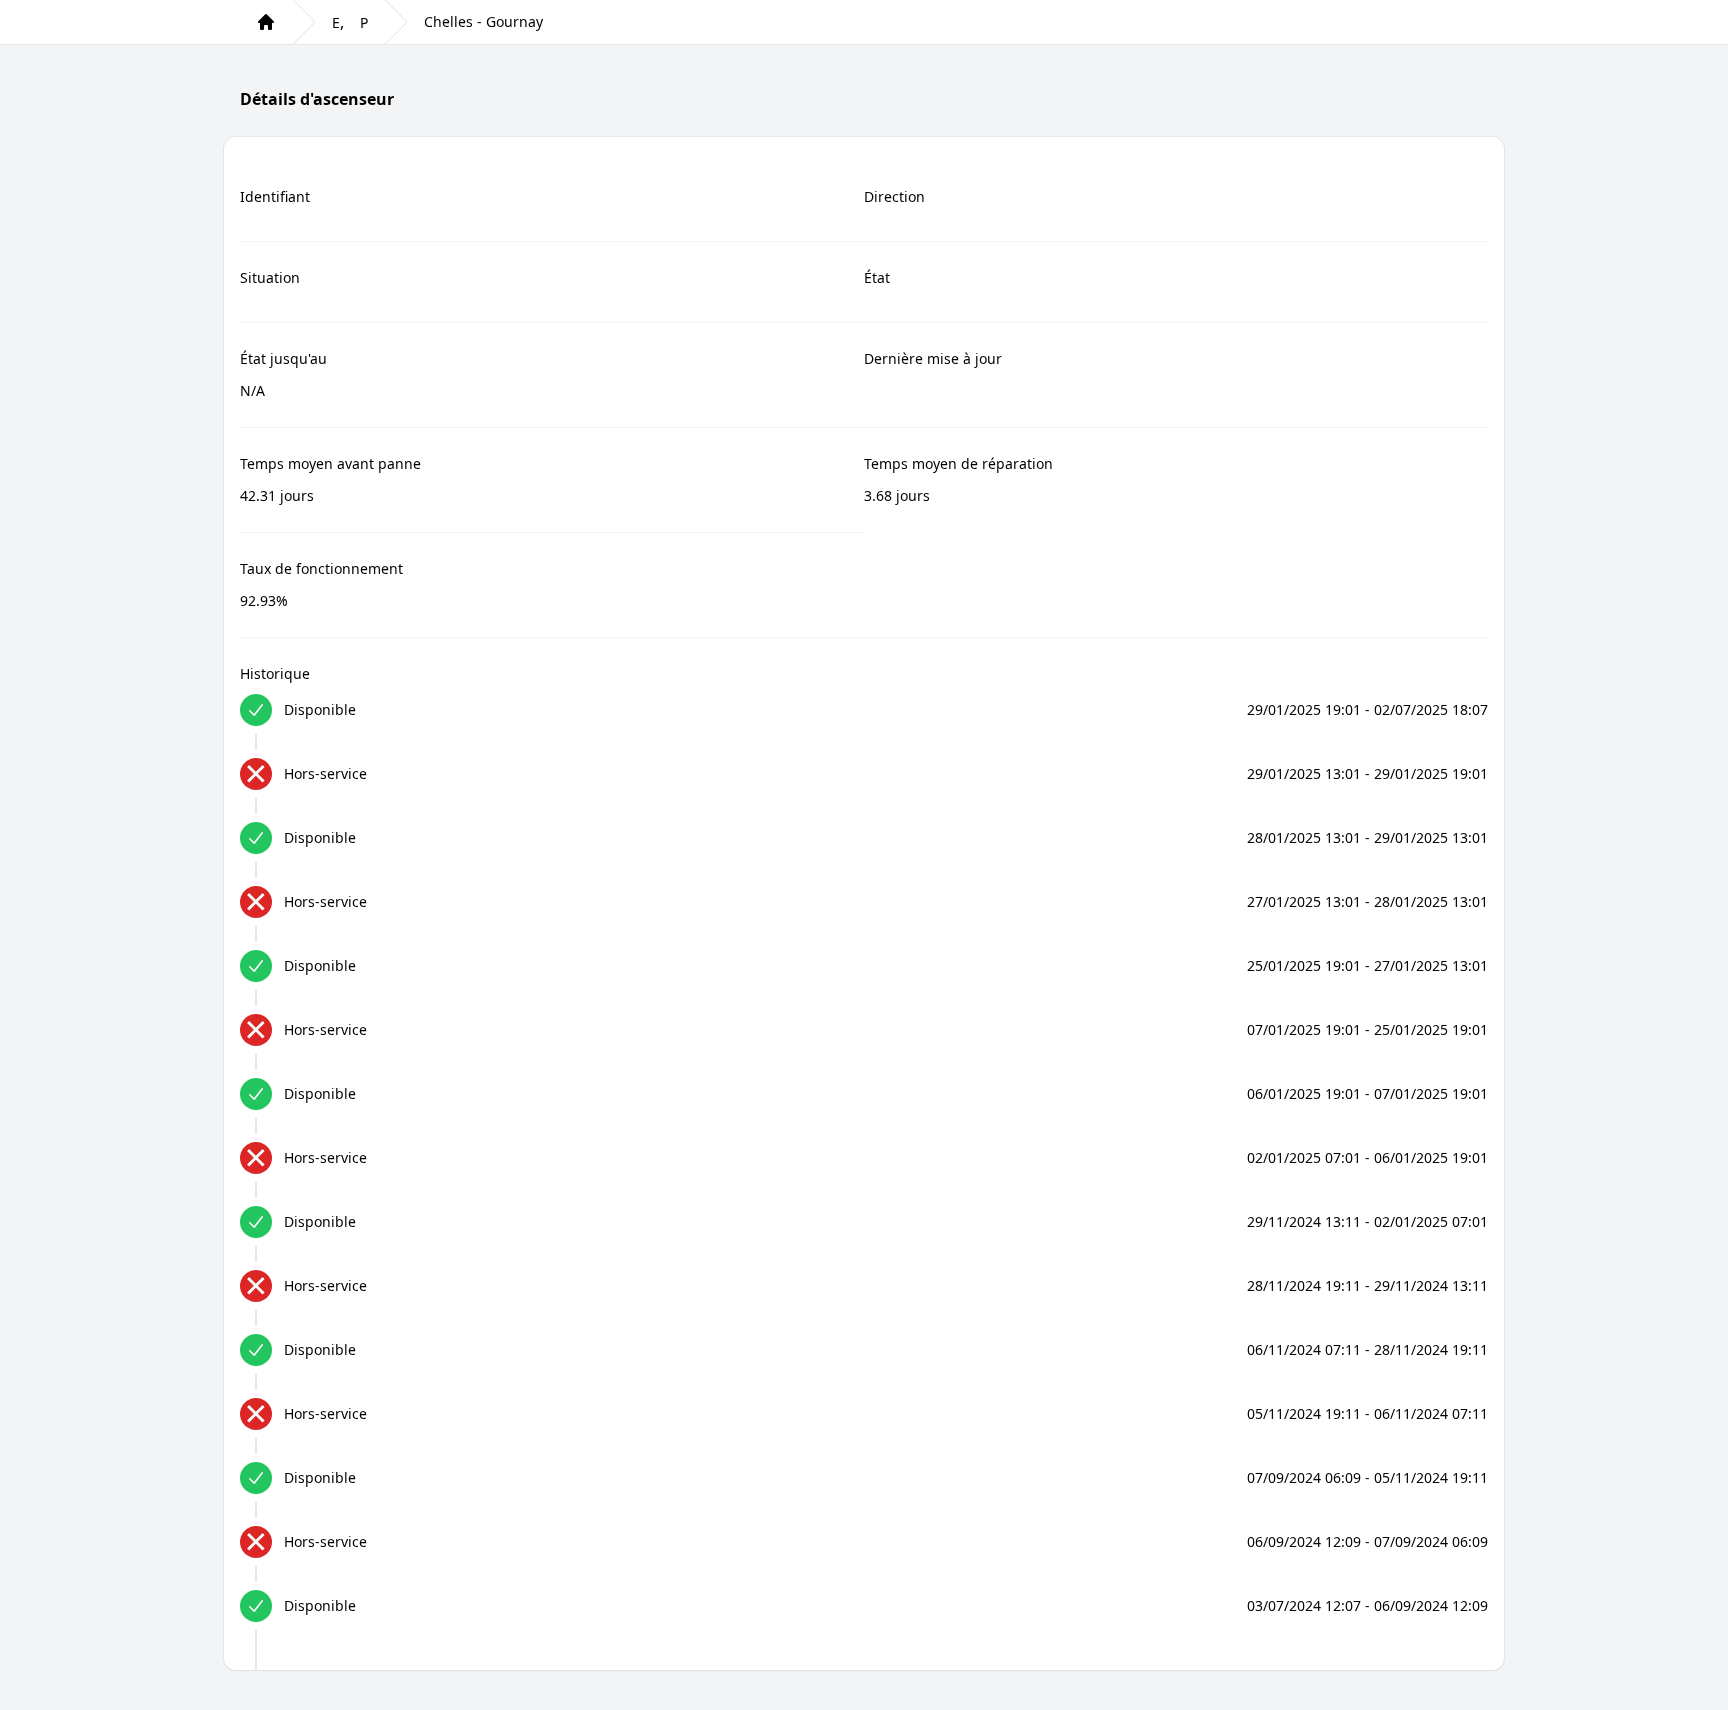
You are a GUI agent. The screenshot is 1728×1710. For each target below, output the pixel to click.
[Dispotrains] (266, 22)
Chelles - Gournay (483, 21)
